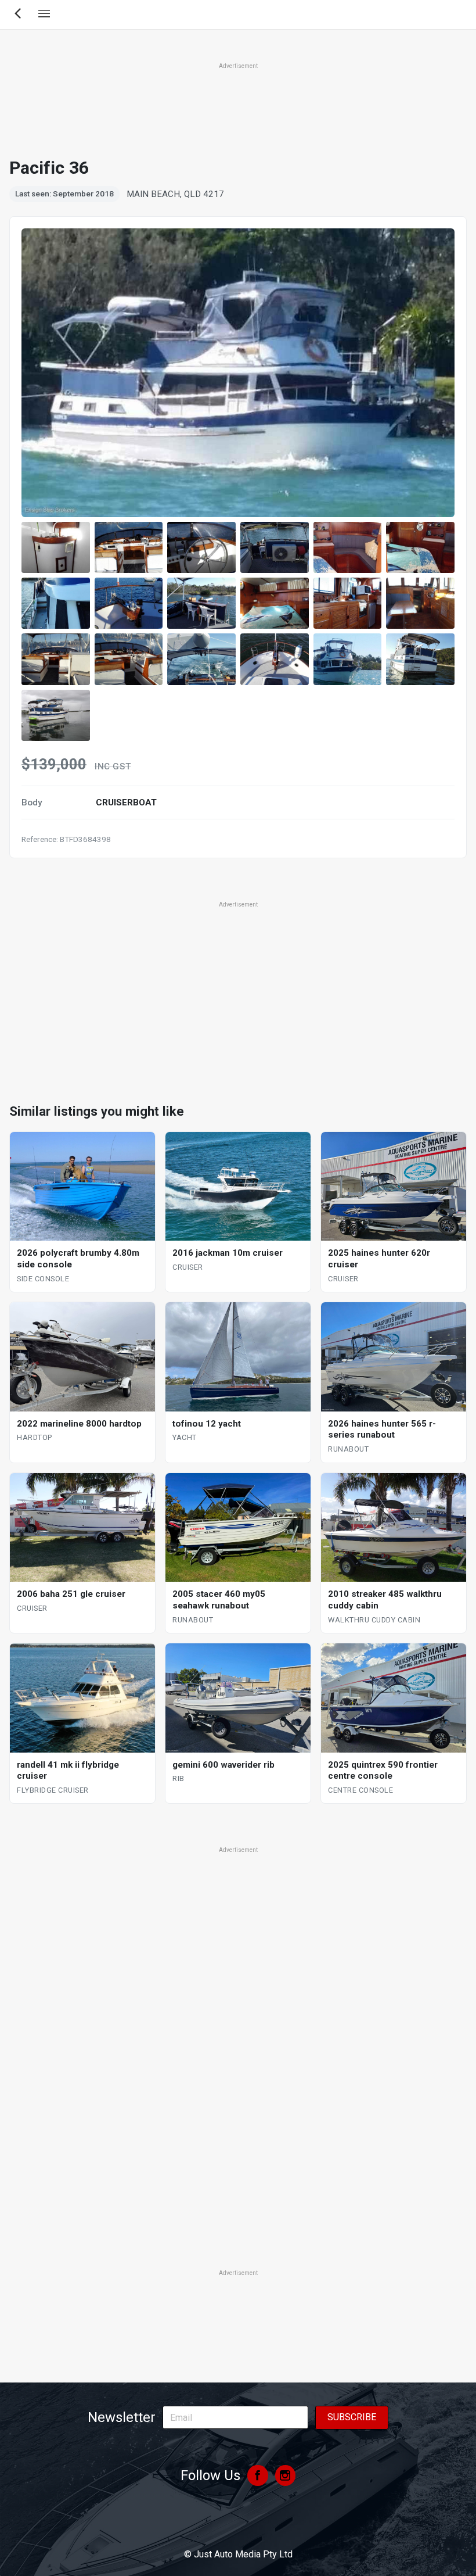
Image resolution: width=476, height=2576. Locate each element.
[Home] (238, 2523)
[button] (56, 547)
